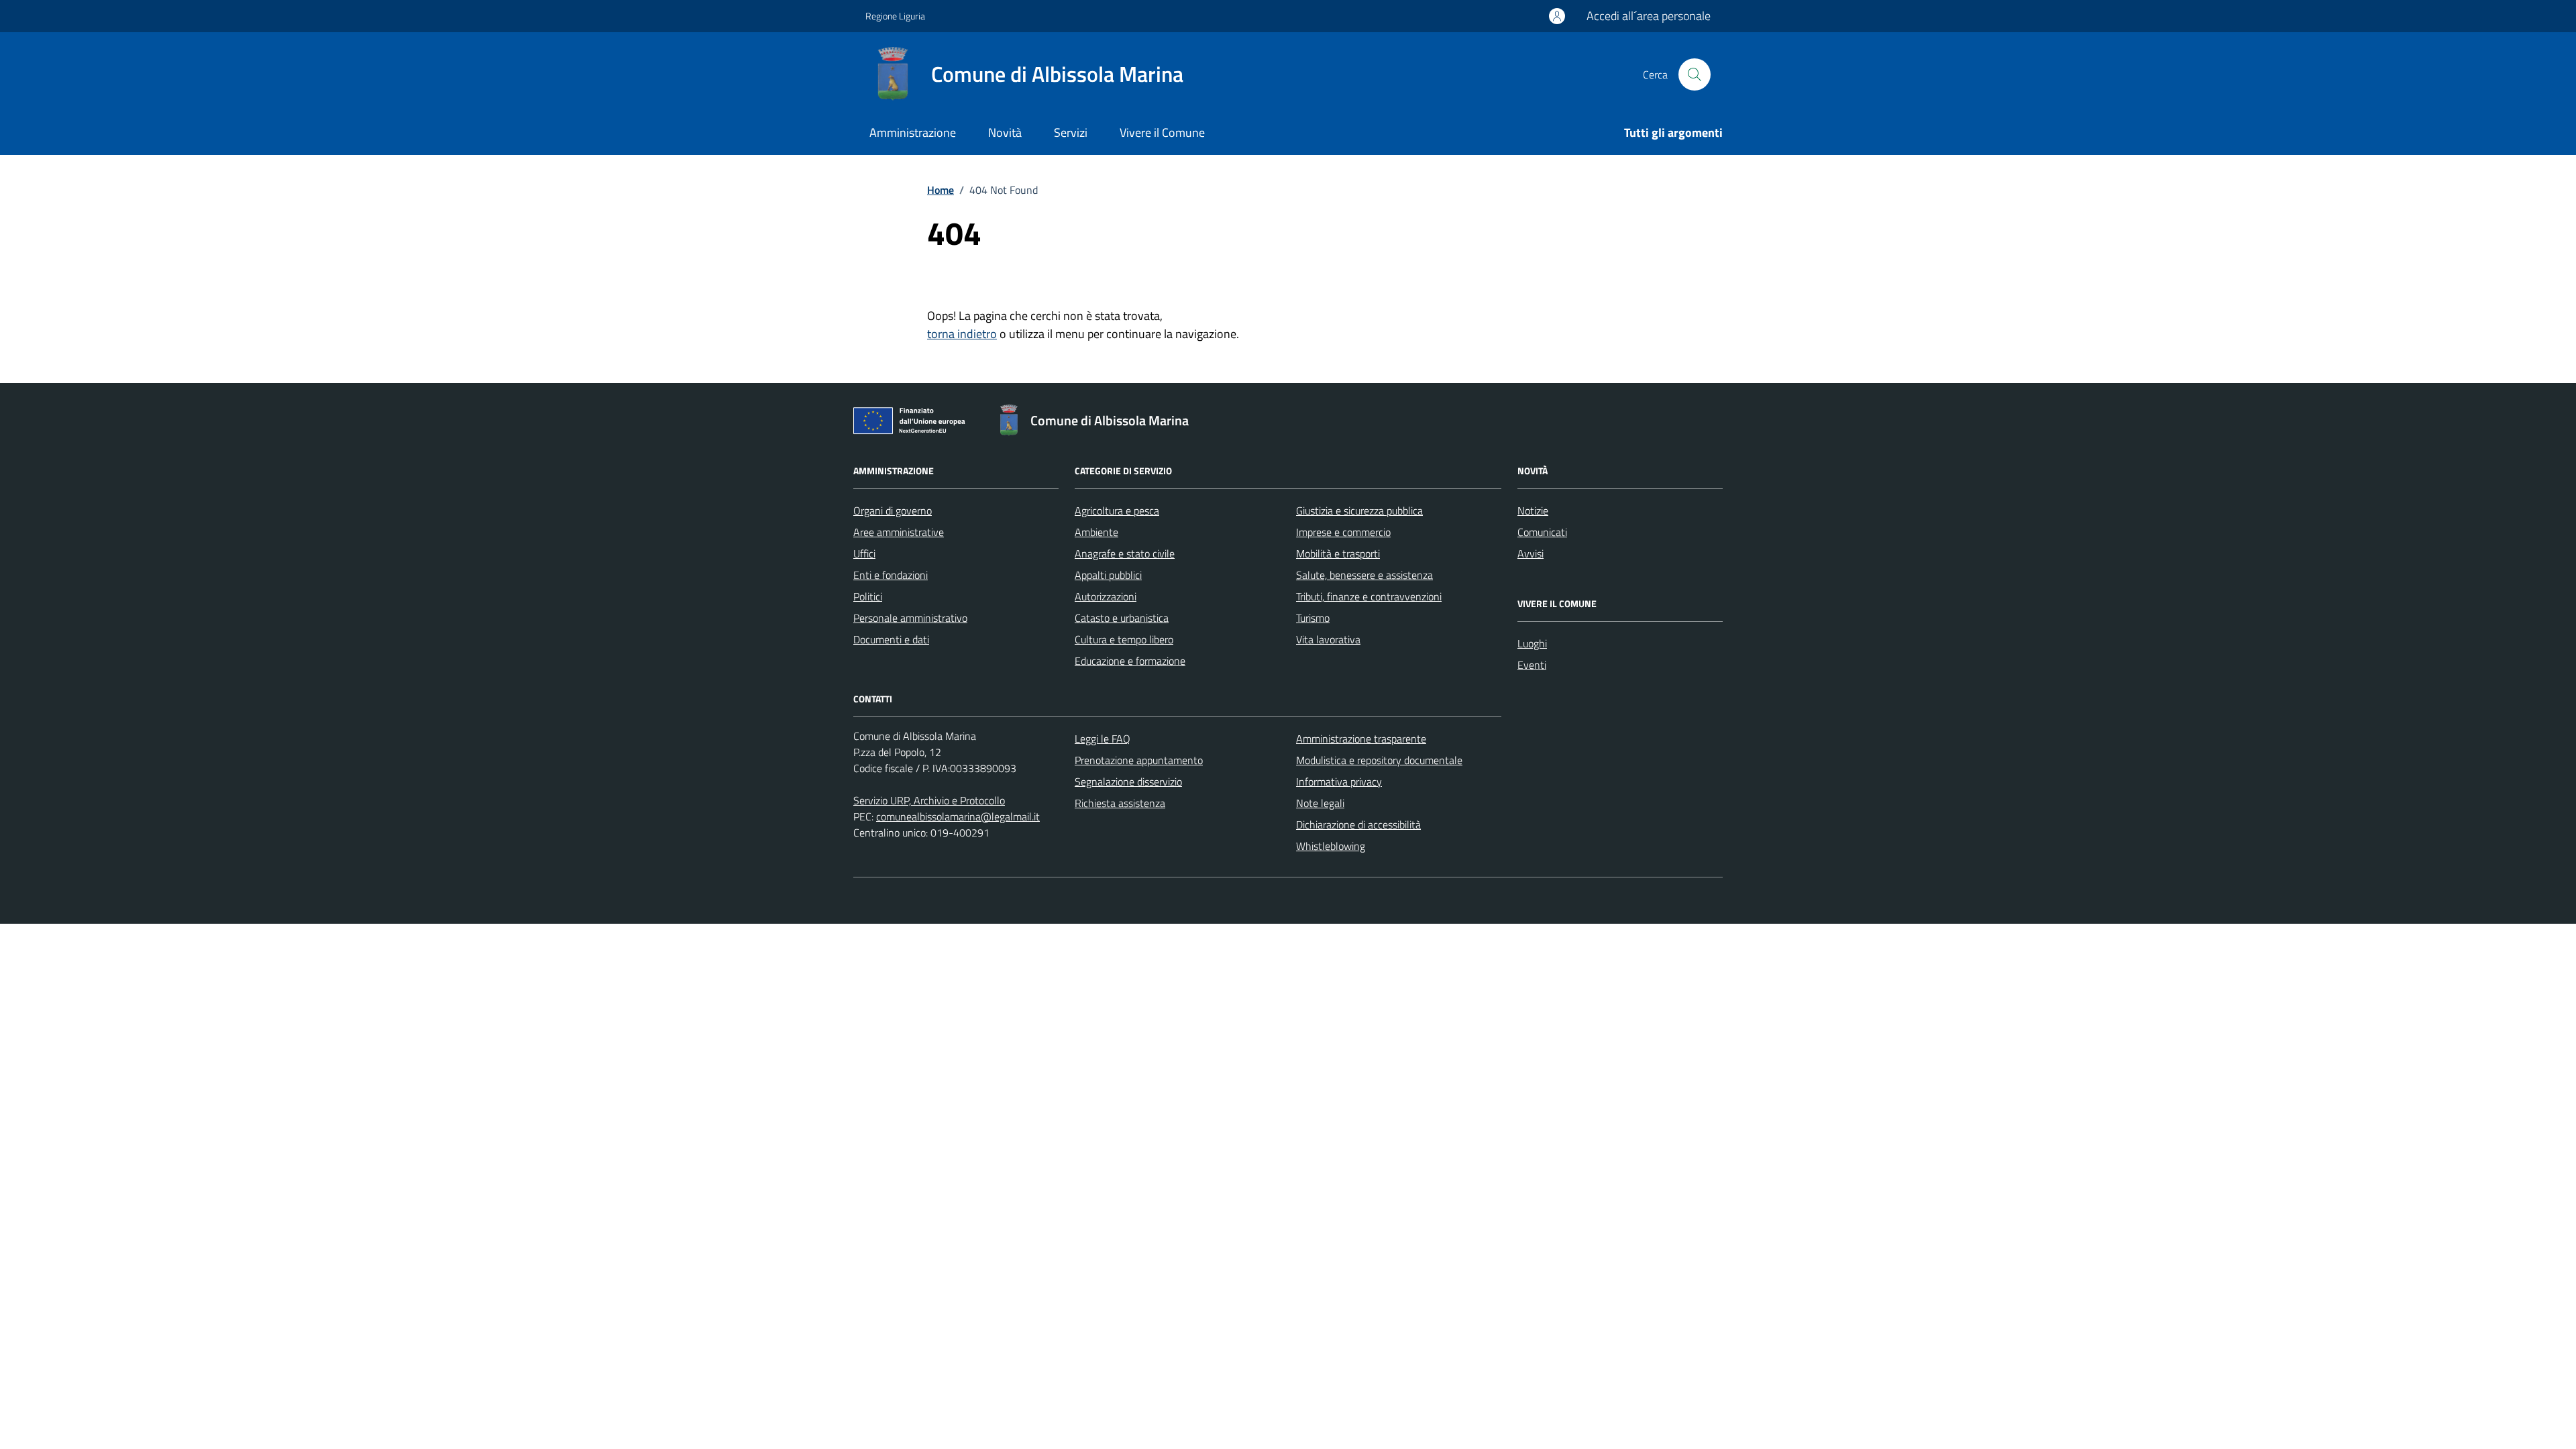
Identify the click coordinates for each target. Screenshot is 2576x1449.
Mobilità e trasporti (1338, 553)
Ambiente (1096, 532)
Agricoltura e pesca (1117, 511)
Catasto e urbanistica (1122, 618)
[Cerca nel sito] (1695, 74)
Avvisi (1531, 553)
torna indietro (962, 334)
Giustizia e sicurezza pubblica (1359, 511)
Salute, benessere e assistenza (1364, 575)
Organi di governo (893, 511)
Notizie (1533, 511)
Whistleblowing (1331, 846)
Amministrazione (913, 132)
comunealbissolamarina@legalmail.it (958, 816)
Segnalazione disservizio (1128, 782)
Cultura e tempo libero (1124, 639)
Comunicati (1542, 532)
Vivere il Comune (1162, 132)
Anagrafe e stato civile (1125, 553)
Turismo (1313, 618)
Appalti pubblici (1108, 575)
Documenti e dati (891, 639)
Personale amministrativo (910, 618)
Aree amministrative (899, 532)
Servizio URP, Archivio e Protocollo (929, 800)
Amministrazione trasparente (1361, 739)
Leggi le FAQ (1103, 739)
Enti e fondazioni (891, 575)
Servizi (1071, 132)
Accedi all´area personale (1649, 16)
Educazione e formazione (1130, 661)
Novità (1005, 132)
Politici (868, 596)
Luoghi (1532, 643)
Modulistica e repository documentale (1379, 760)
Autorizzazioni (1106, 596)
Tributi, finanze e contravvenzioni (1369, 596)
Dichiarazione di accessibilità (1358, 824)
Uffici (864, 553)
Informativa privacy (1339, 782)
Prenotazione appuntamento (1139, 760)
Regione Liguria (895, 16)
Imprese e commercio (1343, 532)
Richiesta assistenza (1120, 803)
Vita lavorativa (1328, 639)
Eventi (1532, 665)
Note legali (1320, 803)
